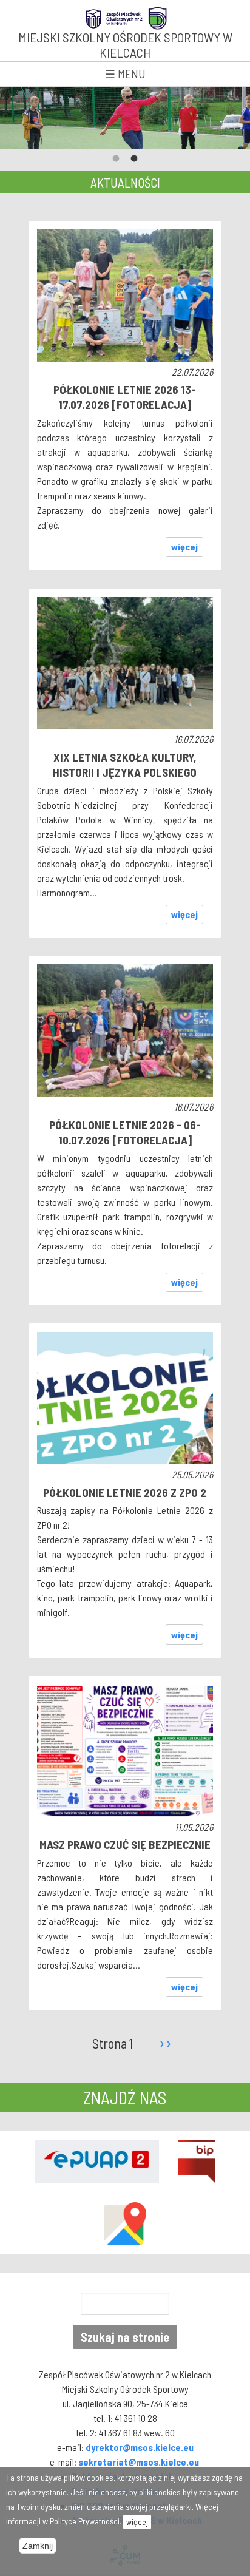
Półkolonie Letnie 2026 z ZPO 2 (125, 1493)
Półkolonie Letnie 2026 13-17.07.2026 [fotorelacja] (125, 397)
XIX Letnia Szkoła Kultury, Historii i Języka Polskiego (125, 765)
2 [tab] (134, 159)
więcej (184, 546)
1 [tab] (116, 159)
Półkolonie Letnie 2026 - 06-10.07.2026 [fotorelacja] (125, 1132)
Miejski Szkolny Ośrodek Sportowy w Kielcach (125, 45)
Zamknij (38, 2546)
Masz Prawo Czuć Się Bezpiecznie (125, 1844)
